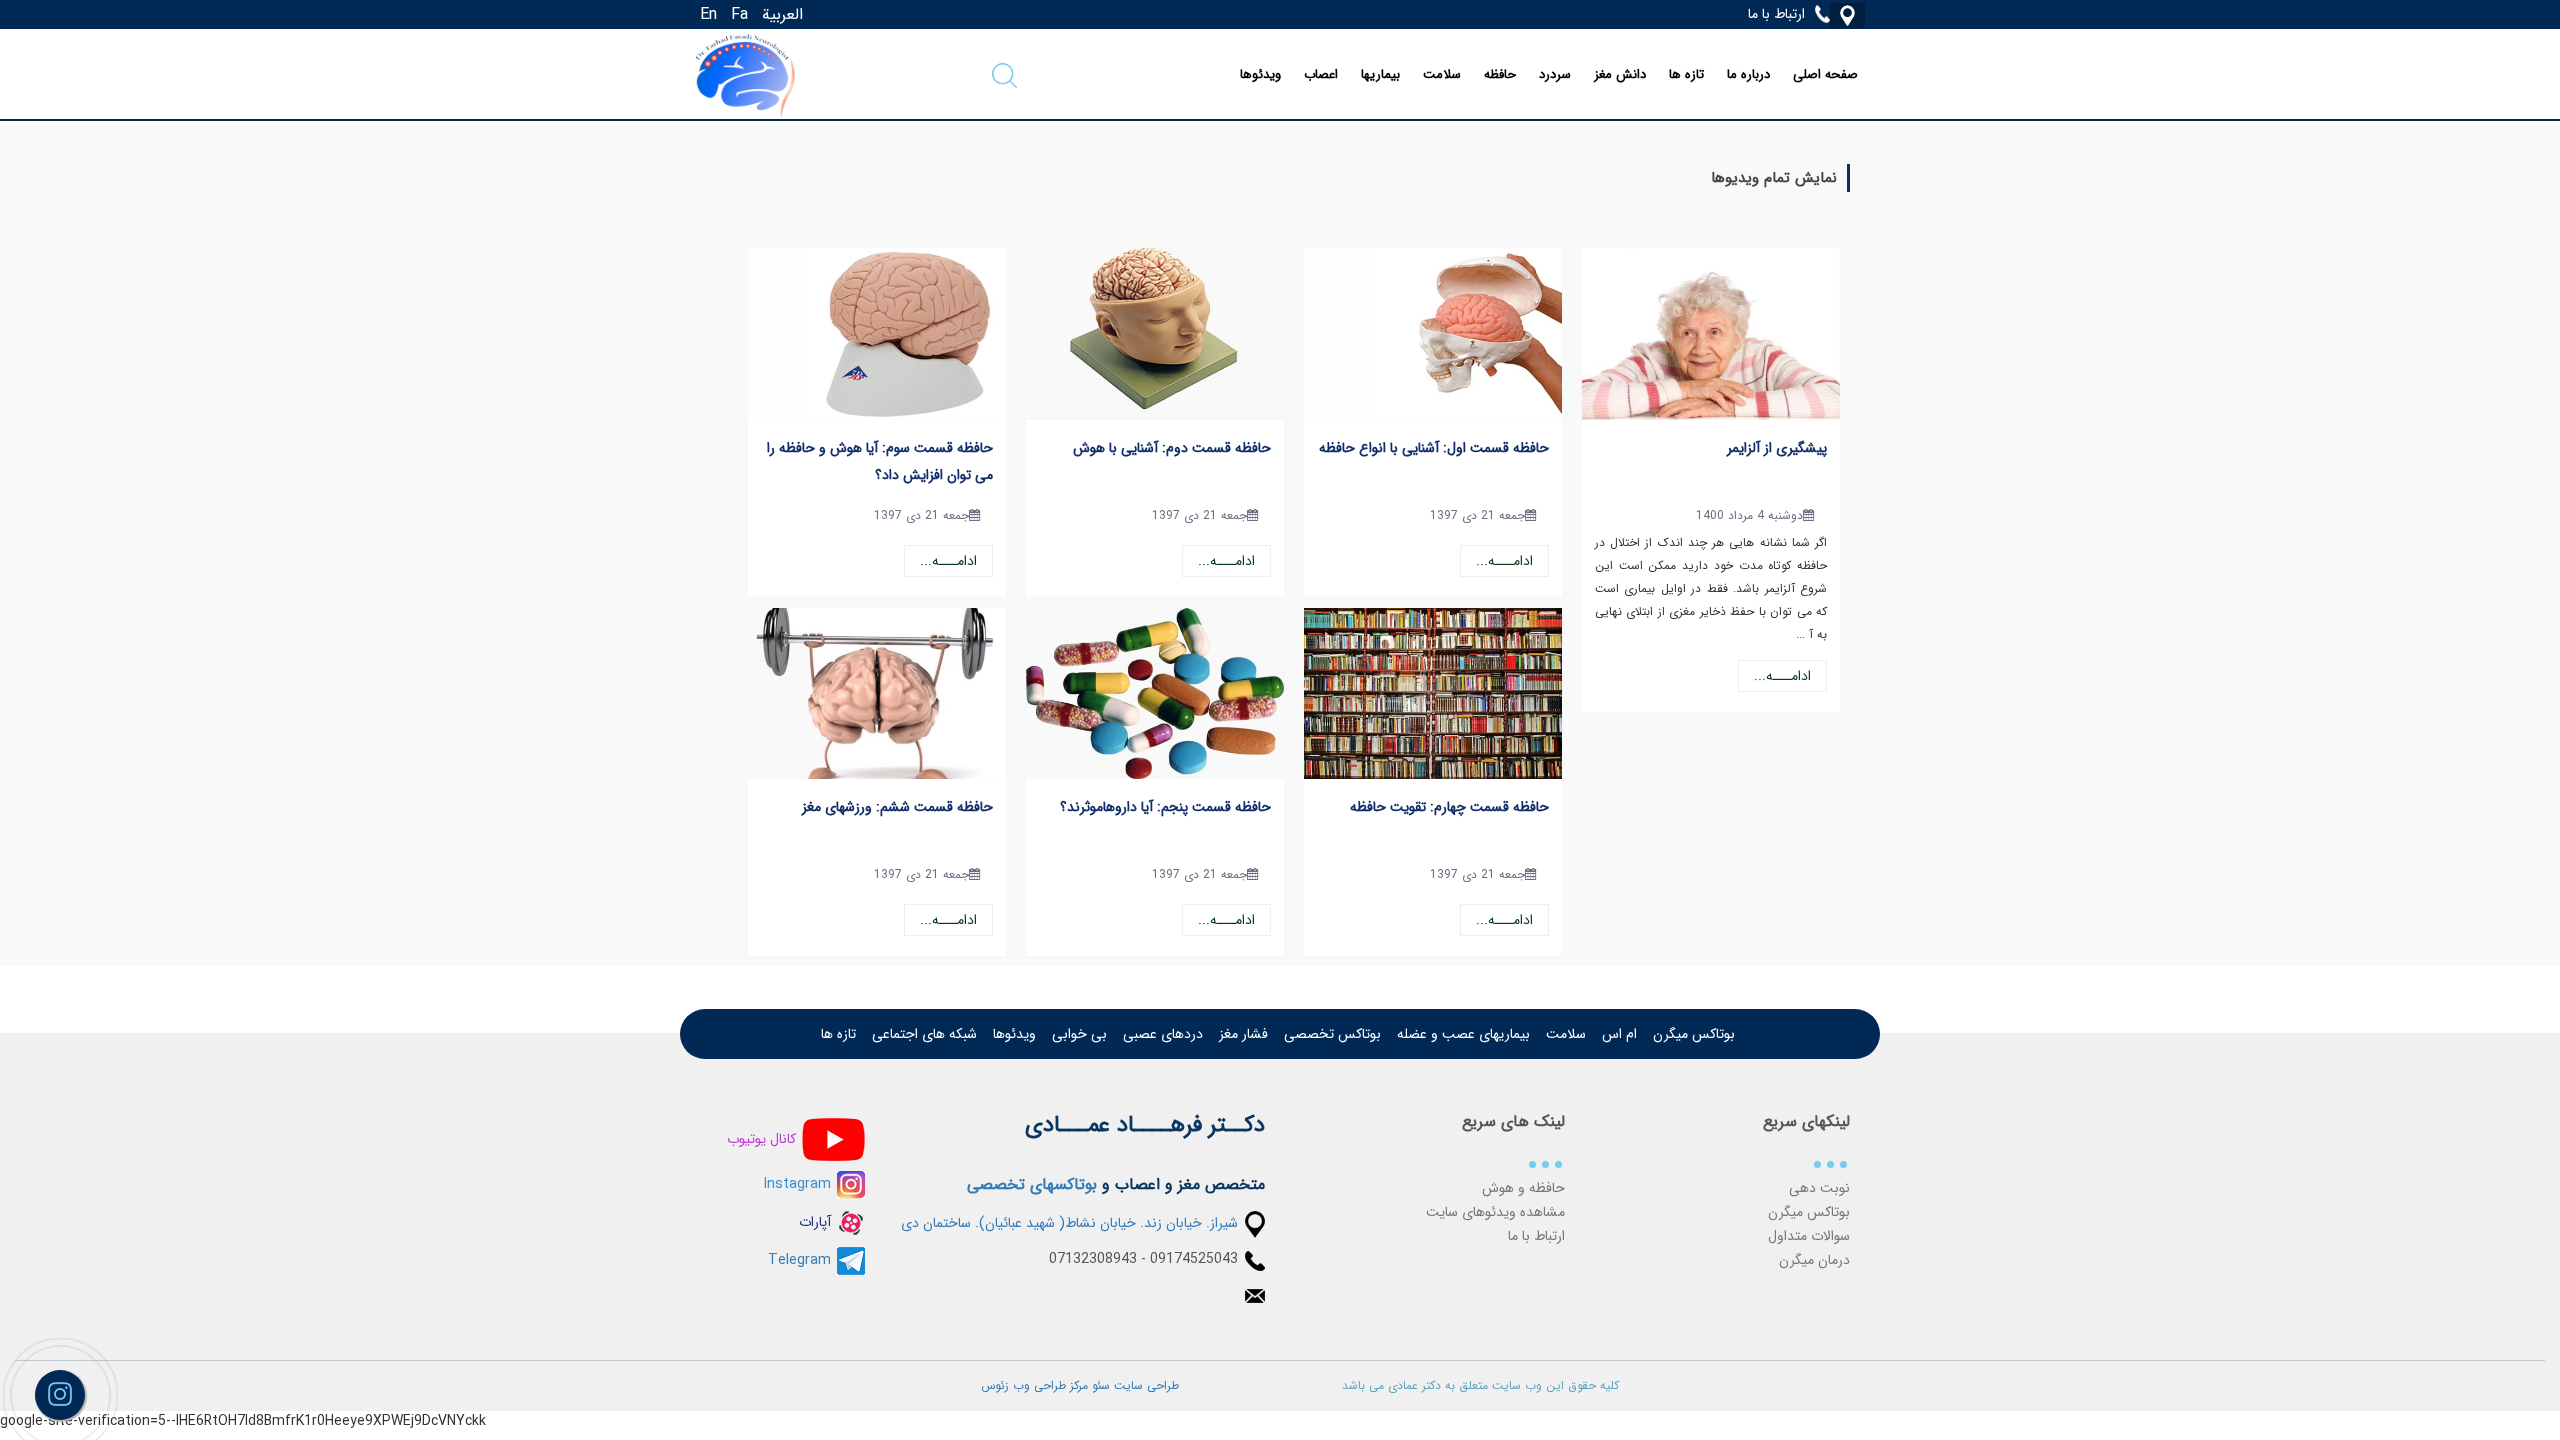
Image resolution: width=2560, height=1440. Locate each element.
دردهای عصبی (1163, 1034)
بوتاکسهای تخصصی (1032, 1184)
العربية (782, 14)
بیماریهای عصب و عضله (1463, 1034)
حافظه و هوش (1523, 1188)
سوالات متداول (1809, 1236)
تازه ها (1686, 74)
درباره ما (1748, 74)
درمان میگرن (1814, 1260)
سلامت (1442, 74)
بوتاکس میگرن (1694, 1034)
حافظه (1500, 74)
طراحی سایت (1144, 1385)
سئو (1099, 1385)
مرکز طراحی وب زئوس (1034, 1385)
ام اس (1619, 1034)
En (708, 14)
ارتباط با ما (1536, 1236)
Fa (739, 14)
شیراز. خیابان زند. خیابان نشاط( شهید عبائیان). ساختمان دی (1069, 1223)
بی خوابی (1079, 1034)
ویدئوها (1260, 74)
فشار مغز (1243, 1034)
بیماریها (1380, 74)
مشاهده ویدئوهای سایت (1495, 1212)
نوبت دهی (1819, 1188)
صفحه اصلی (1825, 74)
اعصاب (1321, 74)
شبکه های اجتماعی (924, 1034)
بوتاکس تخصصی (1332, 1034)
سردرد (1555, 74)
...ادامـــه (1782, 676)
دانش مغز (1620, 74)
